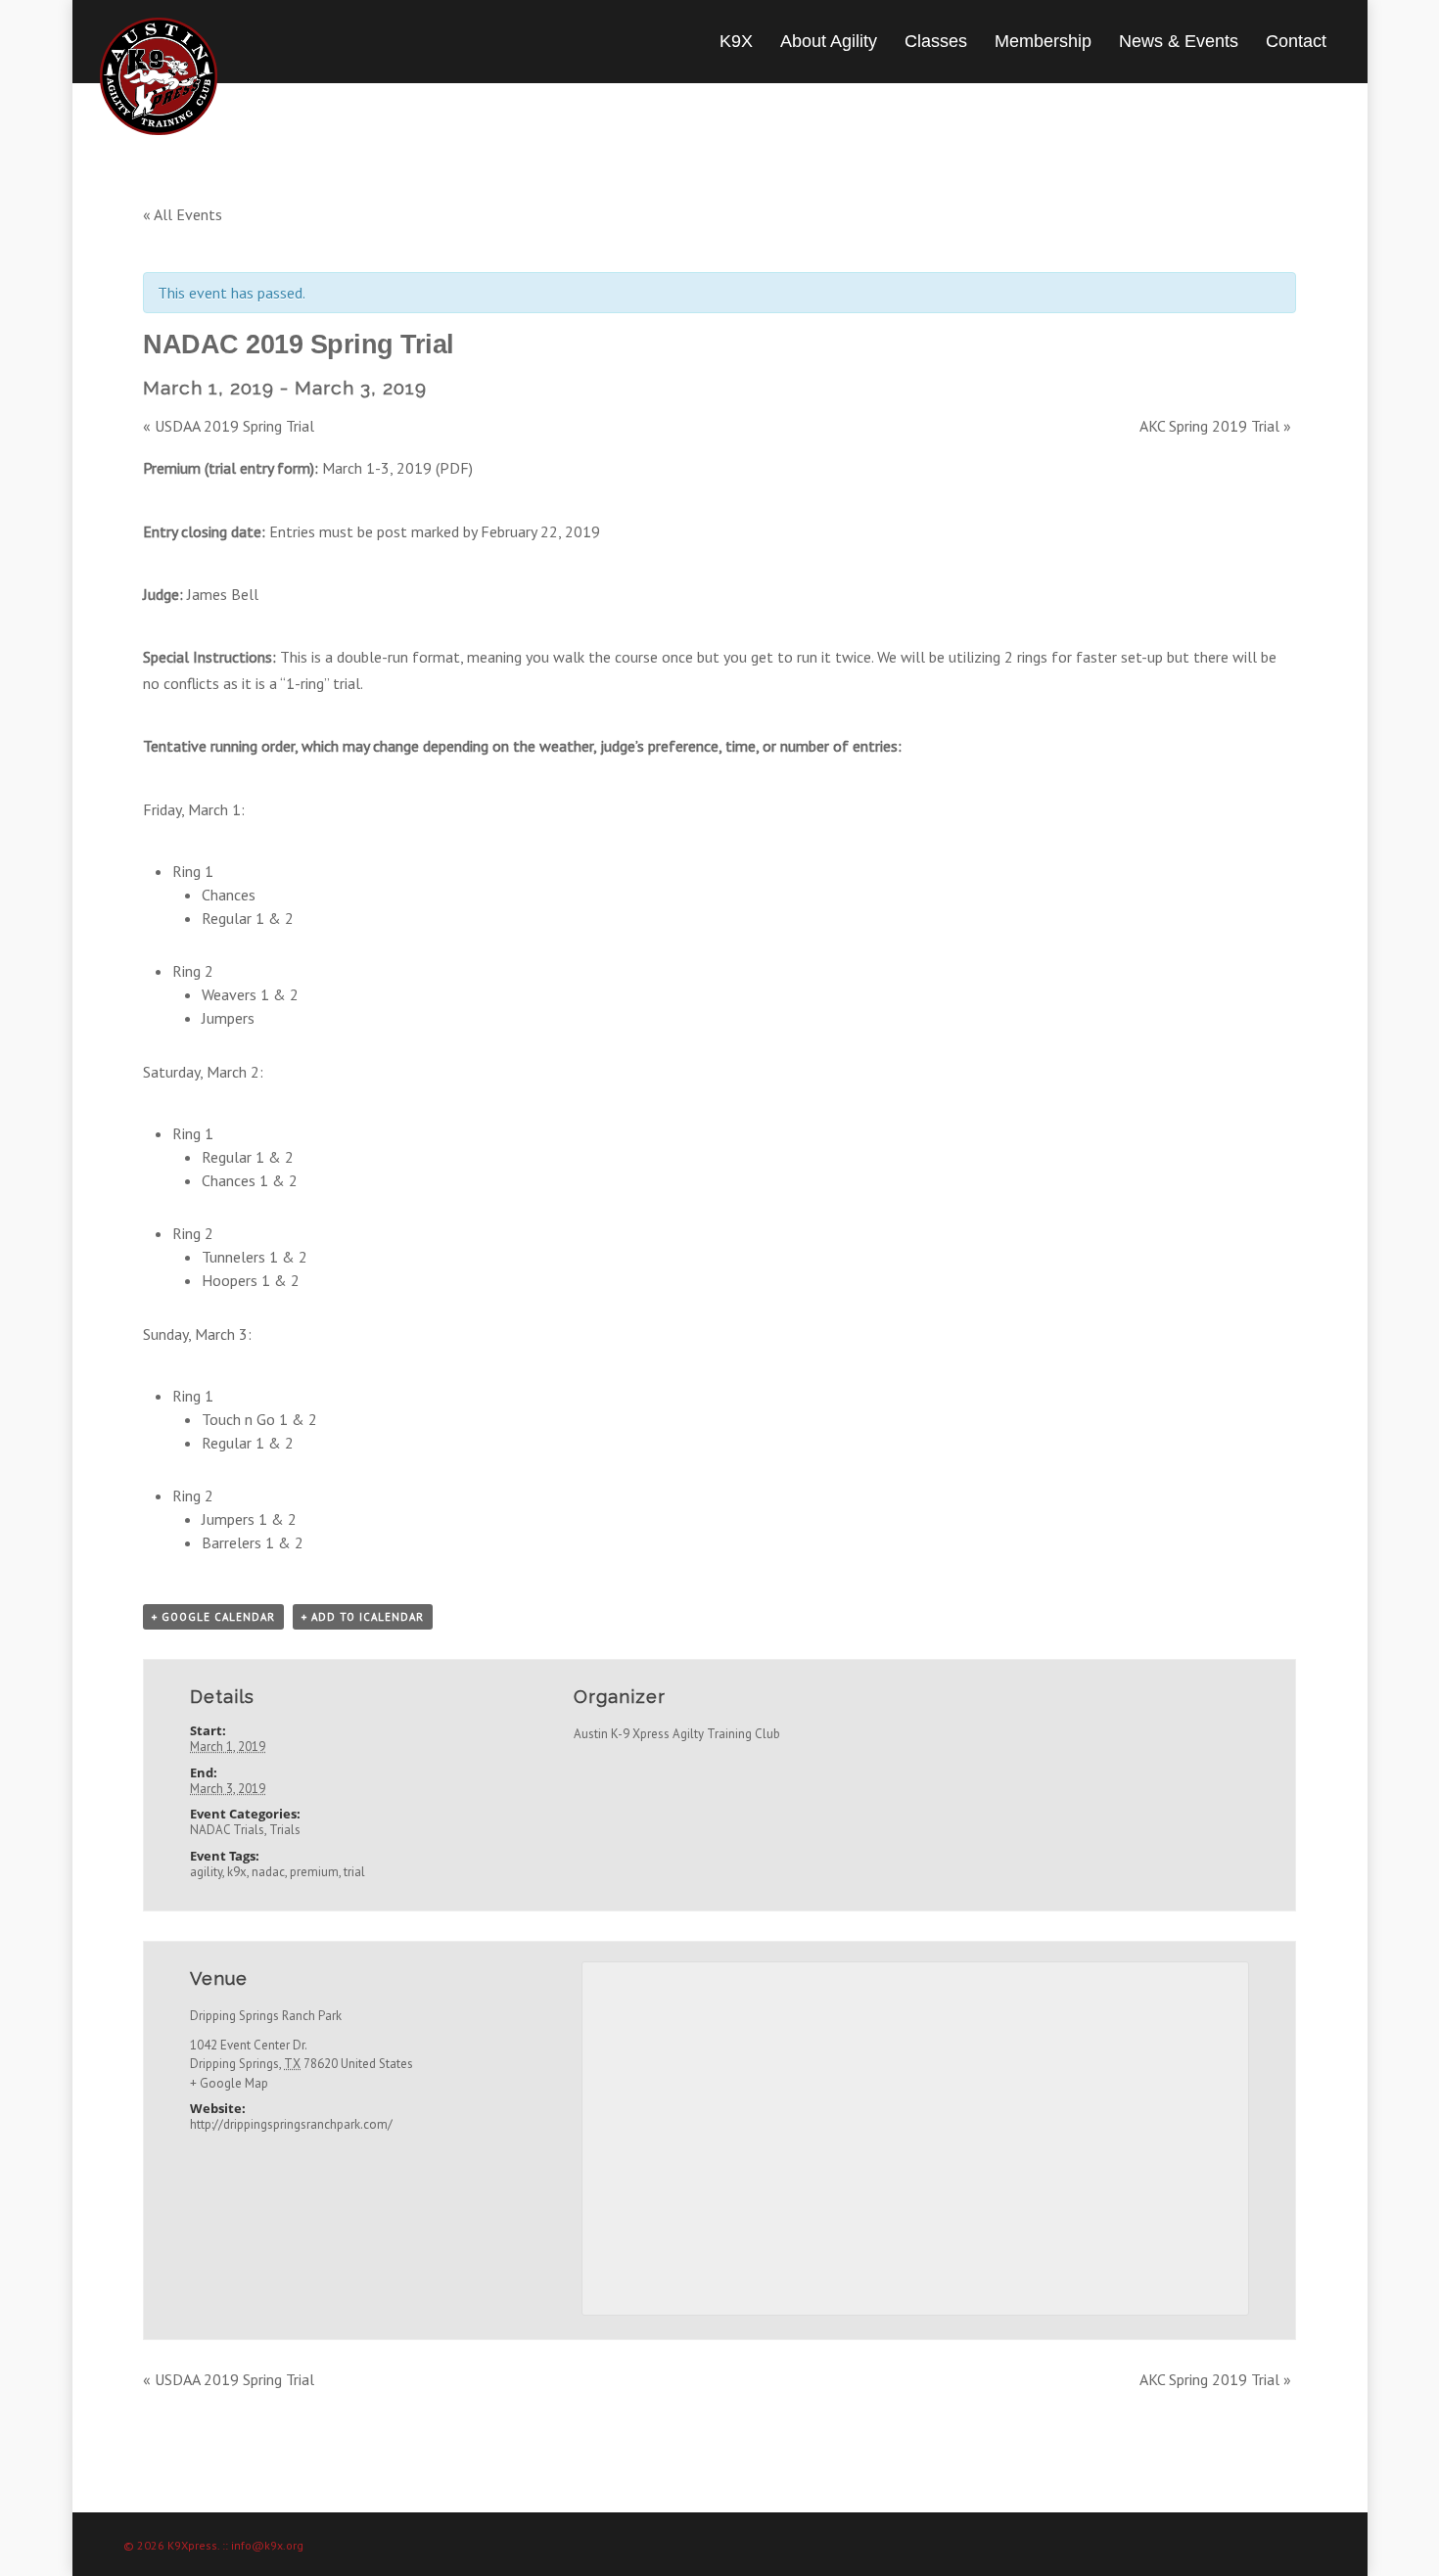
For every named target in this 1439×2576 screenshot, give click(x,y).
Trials (285, 1830)
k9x (237, 1872)
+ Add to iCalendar (363, 1617)
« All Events (183, 214)
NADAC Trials (227, 1830)
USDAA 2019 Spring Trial (229, 426)
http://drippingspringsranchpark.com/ (291, 2124)
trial (354, 1872)
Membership (1043, 41)
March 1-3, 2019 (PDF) (397, 468)
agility (206, 1872)
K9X (736, 41)
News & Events (1179, 41)
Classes (936, 41)
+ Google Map (229, 2083)
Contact (1296, 41)
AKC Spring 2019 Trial (1215, 426)
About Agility (829, 41)
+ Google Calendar (213, 1617)
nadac (268, 1872)
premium (314, 1872)
